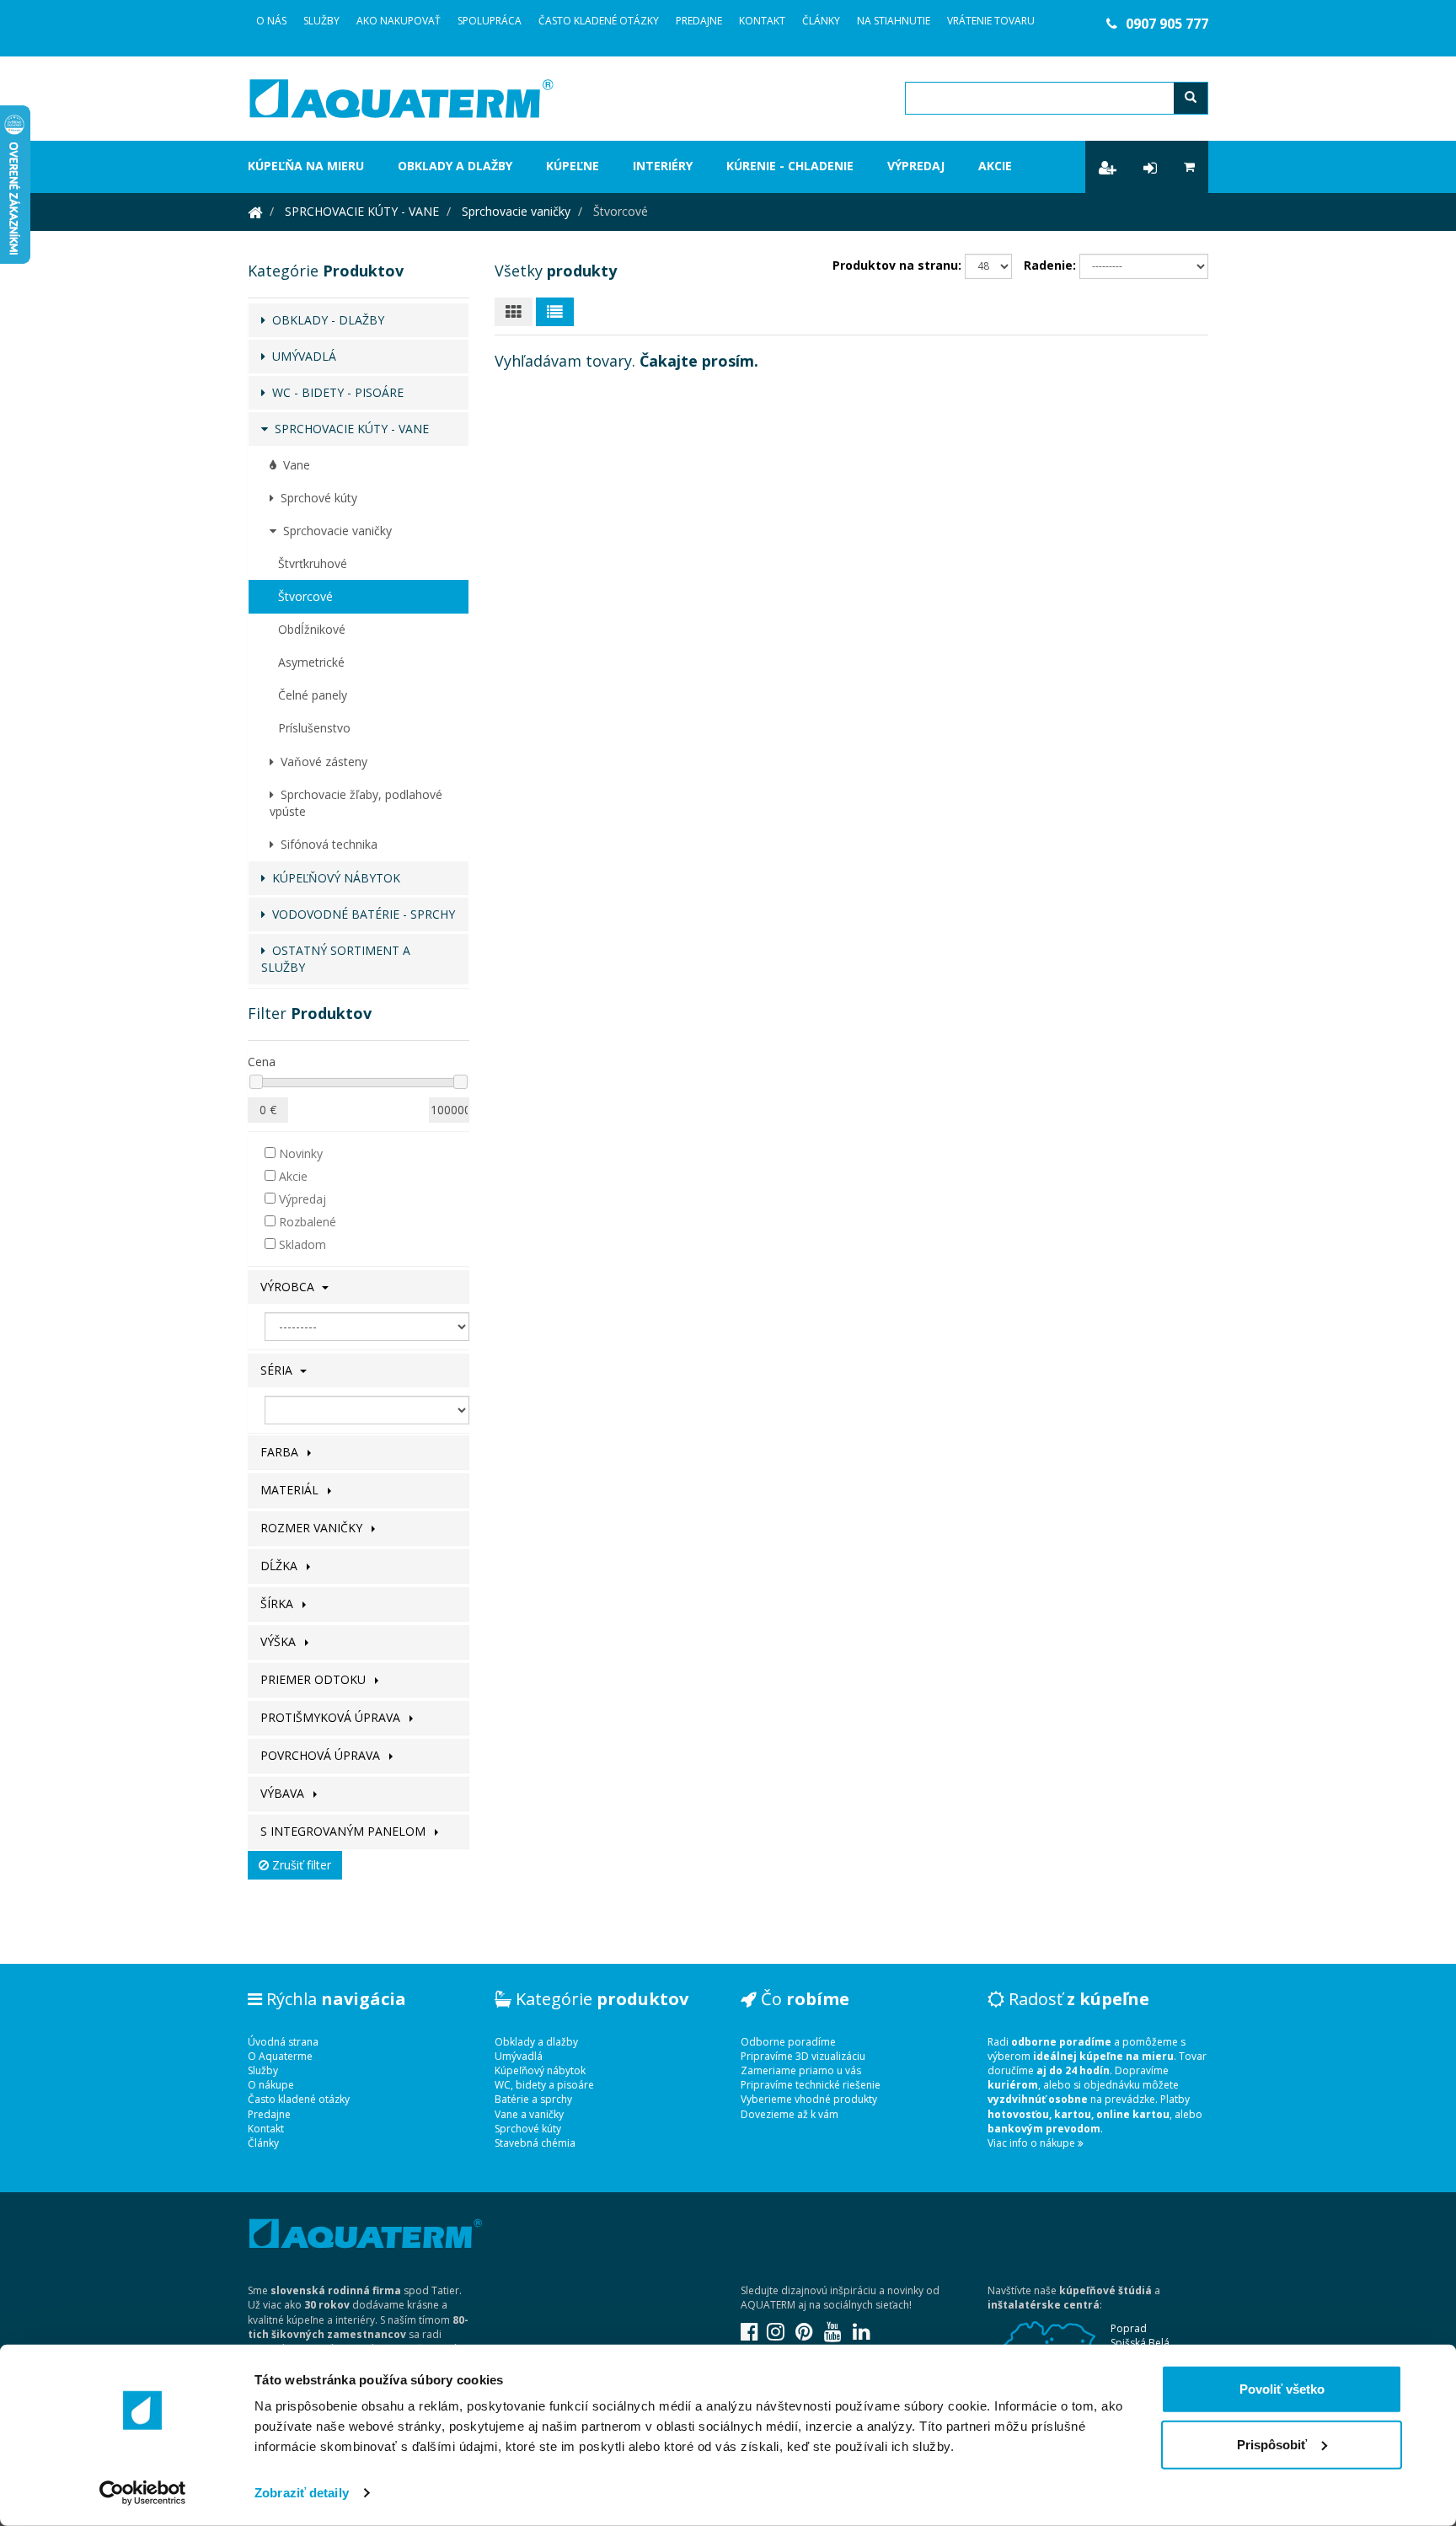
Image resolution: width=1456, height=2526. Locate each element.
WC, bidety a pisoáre (544, 2085)
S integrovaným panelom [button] (345, 1831)
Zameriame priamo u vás (801, 2070)
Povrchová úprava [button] (322, 1755)
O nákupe (271, 2085)
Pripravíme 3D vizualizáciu (803, 2056)
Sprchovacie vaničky (516, 211)
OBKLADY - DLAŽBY (325, 320)
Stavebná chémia (535, 2143)
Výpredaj (916, 166)
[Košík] (1189, 167)
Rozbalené (306, 1222)
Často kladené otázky (599, 21)
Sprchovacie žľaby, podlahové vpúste (356, 803)
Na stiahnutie (894, 21)
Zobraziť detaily (302, 2493)
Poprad (1129, 2328)
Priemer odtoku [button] (315, 1679)
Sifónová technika (326, 844)
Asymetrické (311, 662)
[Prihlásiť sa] (1150, 167)
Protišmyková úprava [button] (332, 1717)
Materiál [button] (291, 1490)
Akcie (995, 166)
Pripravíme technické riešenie (811, 2085)
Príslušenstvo (314, 728)
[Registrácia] (1108, 167)
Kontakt (762, 21)
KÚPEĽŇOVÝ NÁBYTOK (333, 878)
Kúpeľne (573, 166)
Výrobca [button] (289, 1287)
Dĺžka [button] (281, 1566)
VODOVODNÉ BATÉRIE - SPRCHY (360, 914)
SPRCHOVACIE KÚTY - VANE (362, 211)
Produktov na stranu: (897, 265)
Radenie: (1050, 265)
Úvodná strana (283, 2042)
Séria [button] (278, 1370)
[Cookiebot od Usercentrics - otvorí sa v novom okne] (143, 2493)
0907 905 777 (1167, 24)
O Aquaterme (280, 2056)
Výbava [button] (284, 1793)
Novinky (299, 1153)
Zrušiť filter (300, 1865)
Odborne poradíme (788, 2042)
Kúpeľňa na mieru (306, 166)
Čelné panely (313, 695)
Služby (321, 21)
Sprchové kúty (316, 498)
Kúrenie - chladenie (790, 166)
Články (821, 21)
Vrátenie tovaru (991, 21)
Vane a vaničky (529, 2114)
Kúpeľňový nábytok (540, 2070)
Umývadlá (519, 2056)
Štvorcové (305, 596)
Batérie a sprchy (533, 2099)
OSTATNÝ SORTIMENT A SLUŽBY (336, 959)
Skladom (301, 1244)
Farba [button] (281, 1452)
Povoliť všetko (1282, 2389)
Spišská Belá (1140, 2343)
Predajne (699, 21)
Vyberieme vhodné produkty (809, 2099)
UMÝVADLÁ (301, 356)
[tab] (359, 1287)
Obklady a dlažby (455, 166)
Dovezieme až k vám (790, 2114)
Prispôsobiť (1272, 2444)
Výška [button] (280, 1641)
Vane (293, 465)
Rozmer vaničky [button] (313, 1528)
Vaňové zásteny (321, 762)
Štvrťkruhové (313, 563)
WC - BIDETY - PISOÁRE (335, 392)
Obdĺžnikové (312, 629)
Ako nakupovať (399, 21)
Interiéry (663, 166)
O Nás (271, 21)
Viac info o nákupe (1033, 2143)
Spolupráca (490, 21)
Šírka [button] (278, 1604)
